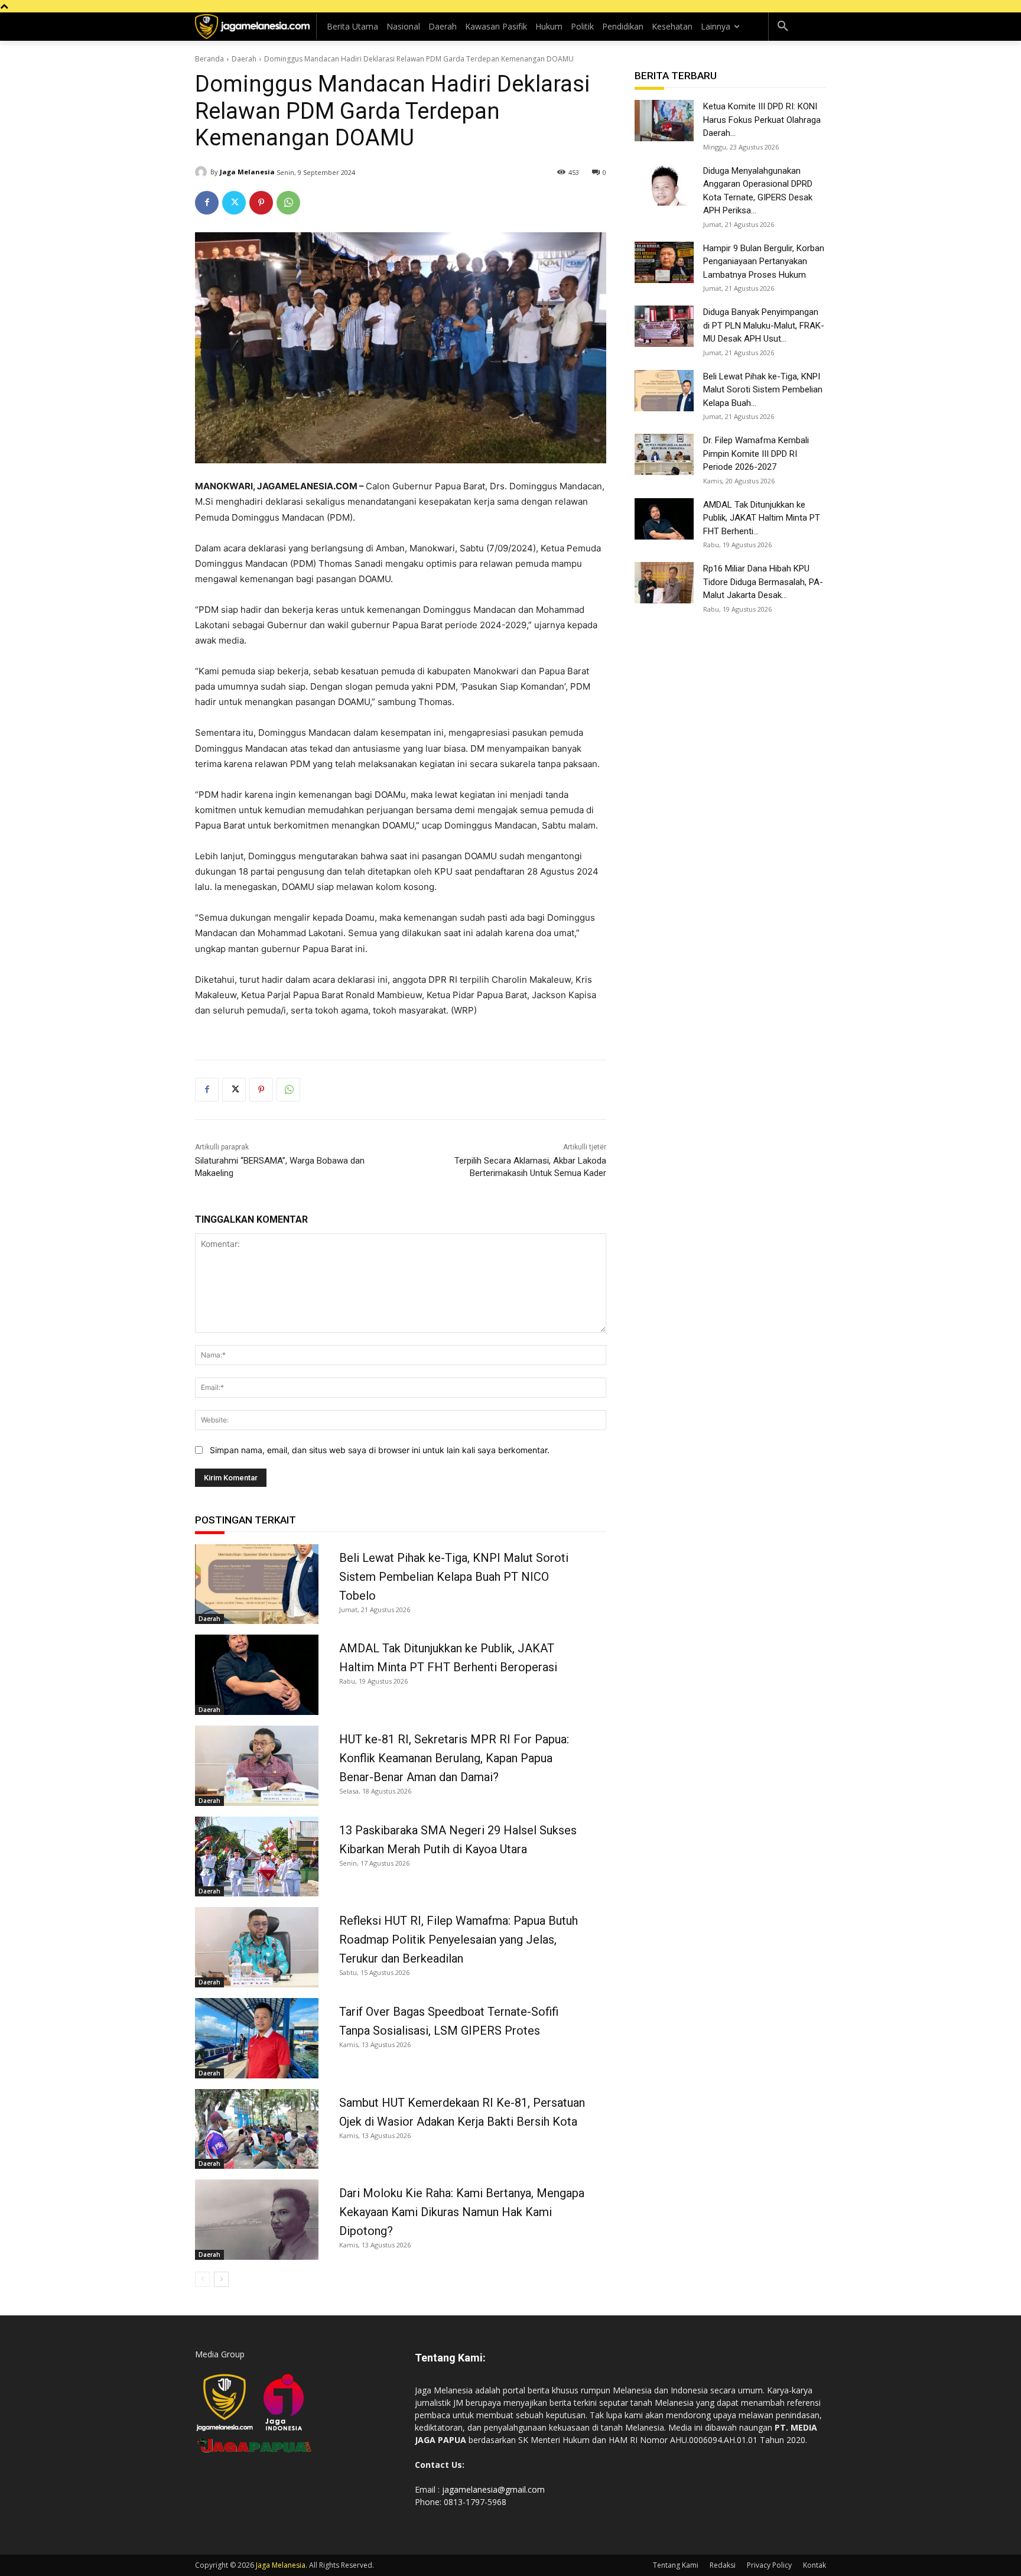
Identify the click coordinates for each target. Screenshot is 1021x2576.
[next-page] (221, 2279)
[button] (783, 27)
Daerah (244, 59)
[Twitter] (234, 203)
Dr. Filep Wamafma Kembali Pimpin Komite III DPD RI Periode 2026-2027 (756, 454)
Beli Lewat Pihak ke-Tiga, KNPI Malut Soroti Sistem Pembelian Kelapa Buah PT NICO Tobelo (454, 1577)
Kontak (814, 2565)
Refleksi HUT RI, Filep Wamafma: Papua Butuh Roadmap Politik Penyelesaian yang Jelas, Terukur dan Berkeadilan (459, 1940)
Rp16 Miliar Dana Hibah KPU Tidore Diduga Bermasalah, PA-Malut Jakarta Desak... (763, 582)
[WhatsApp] (288, 203)
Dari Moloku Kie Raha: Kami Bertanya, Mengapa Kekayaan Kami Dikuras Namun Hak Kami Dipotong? (462, 2212)
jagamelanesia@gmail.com (493, 2489)
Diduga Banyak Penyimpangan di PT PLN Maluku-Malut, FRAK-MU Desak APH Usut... (764, 325)
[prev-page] (202, 2279)
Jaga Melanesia (247, 172)
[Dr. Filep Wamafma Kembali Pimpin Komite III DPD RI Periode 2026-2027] (664, 454)
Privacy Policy (769, 2565)
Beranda (209, 59)
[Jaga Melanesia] (203, 172)
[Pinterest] (261, 203)
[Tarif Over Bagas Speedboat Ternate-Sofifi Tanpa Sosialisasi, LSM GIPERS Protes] (257, 2038)
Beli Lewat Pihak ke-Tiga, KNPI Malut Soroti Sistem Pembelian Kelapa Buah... (763, 390)
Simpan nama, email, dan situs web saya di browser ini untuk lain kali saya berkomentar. (380, 1450)
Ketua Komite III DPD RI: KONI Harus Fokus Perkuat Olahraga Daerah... (762, 120)
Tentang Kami (676, 2565)
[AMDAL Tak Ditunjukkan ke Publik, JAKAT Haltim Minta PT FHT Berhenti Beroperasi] (257, 1675)
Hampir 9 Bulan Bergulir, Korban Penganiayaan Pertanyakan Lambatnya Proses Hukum (764, 262)
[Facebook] (207, 203)
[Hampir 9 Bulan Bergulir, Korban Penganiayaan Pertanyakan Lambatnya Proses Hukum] (664, 262)
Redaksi (723, 2565)
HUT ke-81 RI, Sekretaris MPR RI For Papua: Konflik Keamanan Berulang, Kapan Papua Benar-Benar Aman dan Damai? (454, 1758)
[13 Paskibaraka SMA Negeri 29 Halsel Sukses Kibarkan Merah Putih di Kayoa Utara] (257, 1857)
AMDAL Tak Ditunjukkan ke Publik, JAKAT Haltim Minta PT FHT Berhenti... (762, 518)
